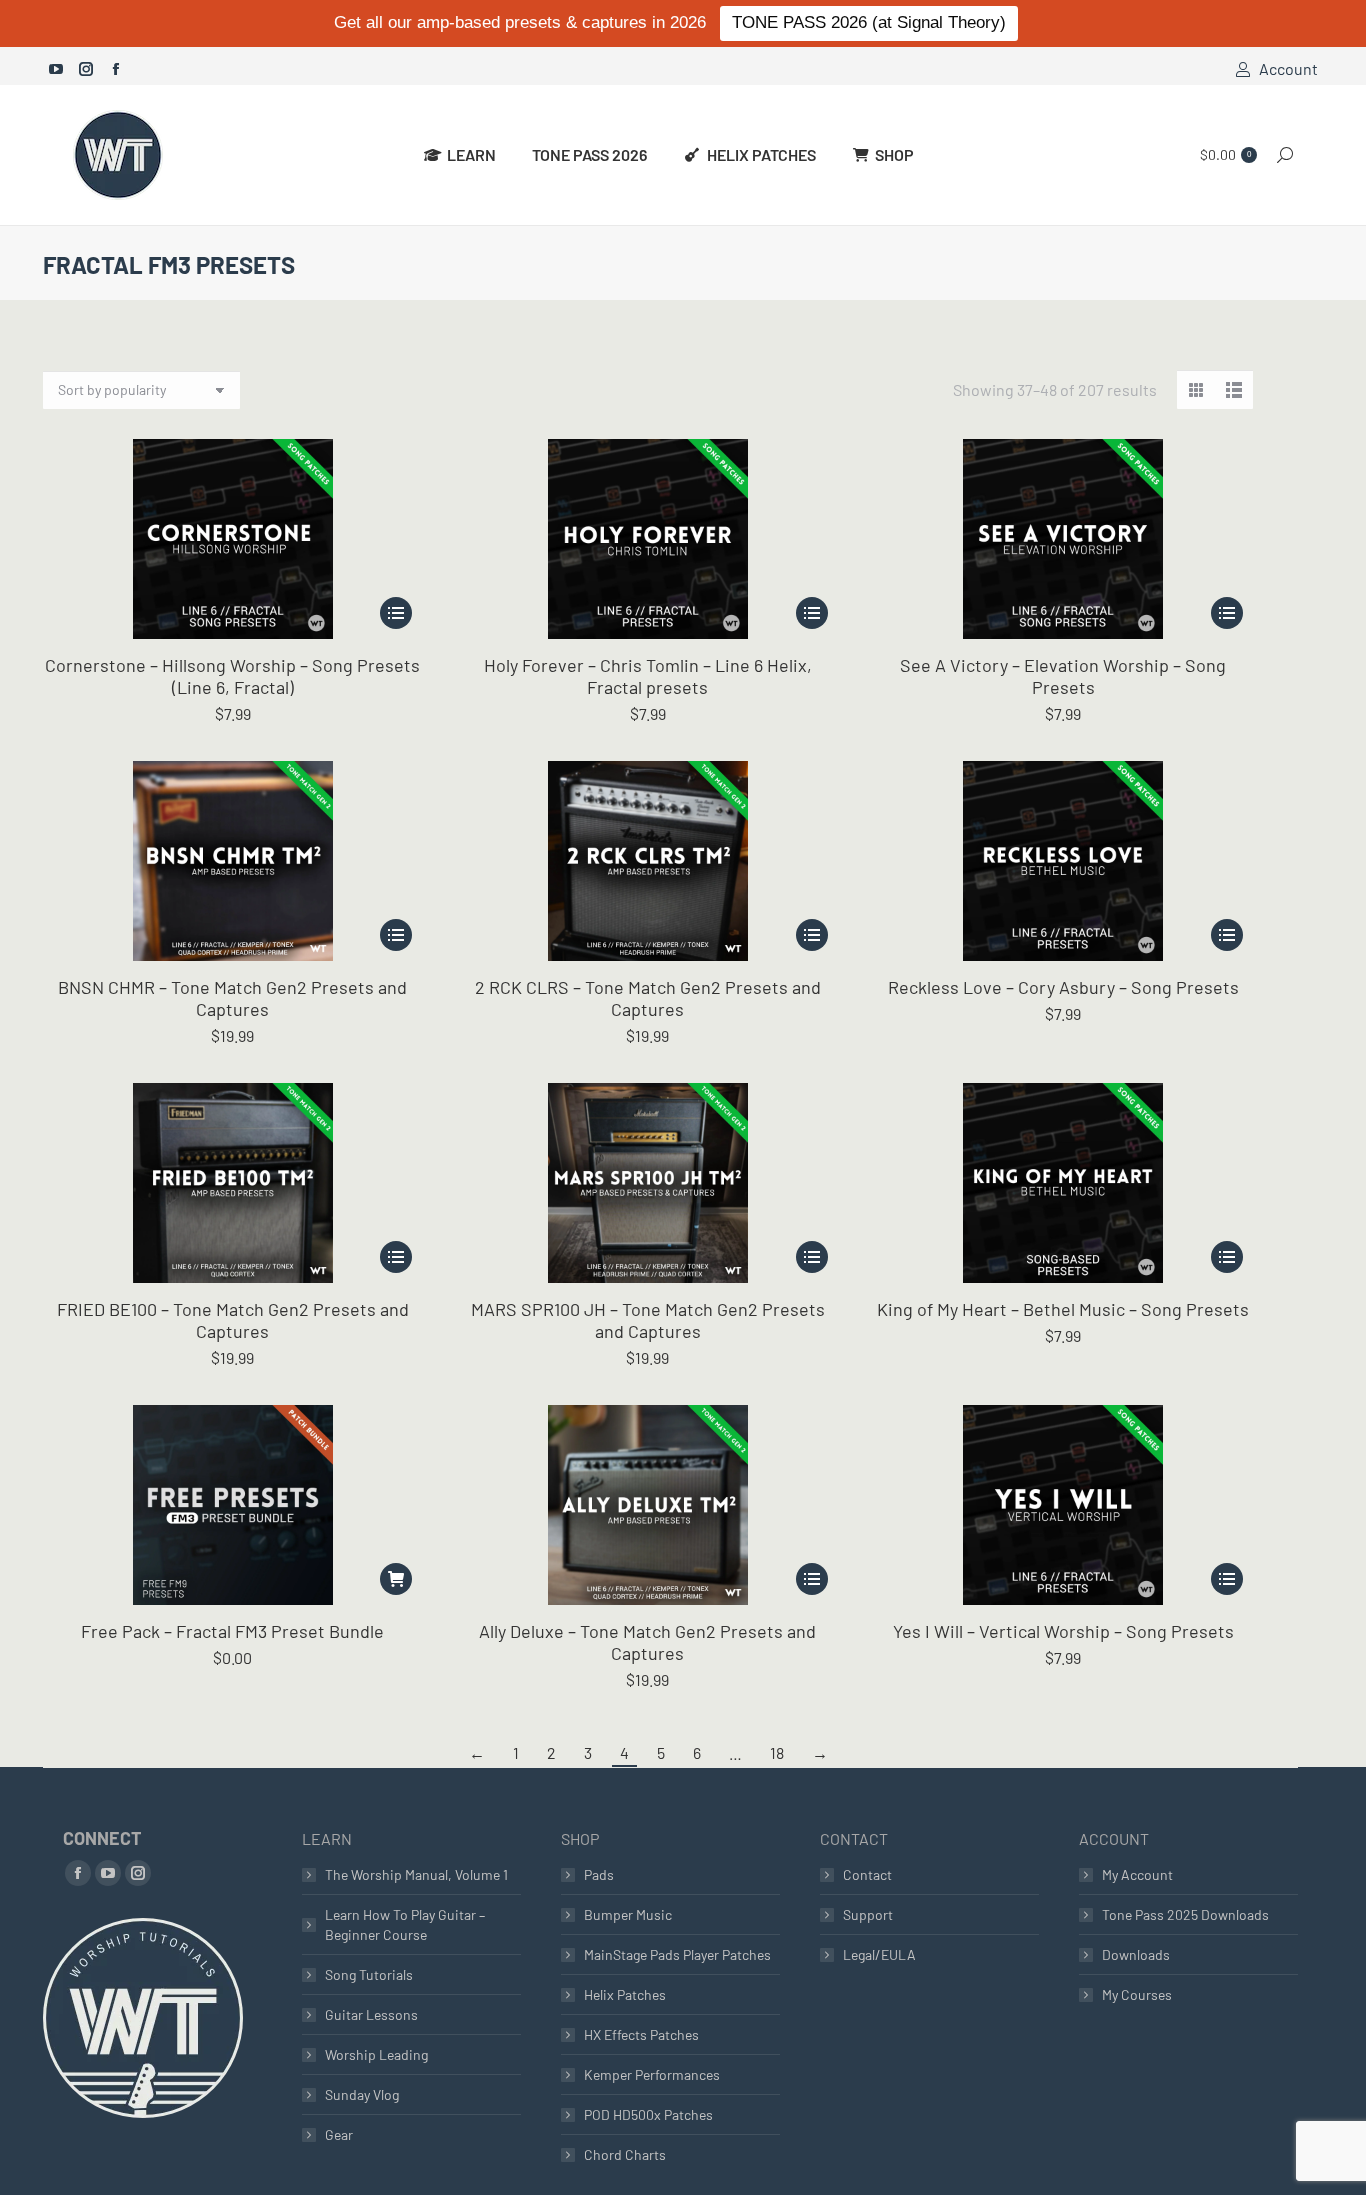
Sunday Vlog (362, 2094)
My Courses (1137, 1994)
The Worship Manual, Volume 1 (416, 1874)
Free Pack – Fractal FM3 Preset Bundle (232, 1631)
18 (777, 1752)
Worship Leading (376, 2054)
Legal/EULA (879, 1954)
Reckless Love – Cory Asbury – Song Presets (1063, 987)
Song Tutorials (369, 1974)
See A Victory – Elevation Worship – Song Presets (1063, 676)
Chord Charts (625, 2154)
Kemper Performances (652, 2074)
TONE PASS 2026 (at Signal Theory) (869, 22)
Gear (339, 2134)
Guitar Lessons (371, 2014)
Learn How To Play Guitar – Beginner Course (405, 1924)
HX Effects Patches (641, 2034)
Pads (599, 1874)
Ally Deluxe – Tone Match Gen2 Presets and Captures (647, 1642)
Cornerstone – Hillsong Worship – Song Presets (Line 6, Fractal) (232, 676)
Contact (867, 1874)
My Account (1137, 1874)
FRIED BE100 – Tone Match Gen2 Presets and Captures (233, 1320)
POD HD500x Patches (648, 2114)
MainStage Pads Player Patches (677, 1954)
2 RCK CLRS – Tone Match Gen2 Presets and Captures (648, 998)
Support (868, 1914)
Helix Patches (625, 1994)
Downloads (1136, 1954)
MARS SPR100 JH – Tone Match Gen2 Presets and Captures (648, 1320)
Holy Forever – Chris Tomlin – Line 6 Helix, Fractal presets (648, 676)
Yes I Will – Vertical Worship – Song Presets (1063, 1631)
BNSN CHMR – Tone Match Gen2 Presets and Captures (232, 998)
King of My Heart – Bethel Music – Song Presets (1063, 1309)
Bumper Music (628, 1914)
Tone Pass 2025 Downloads (1185, 1914)
